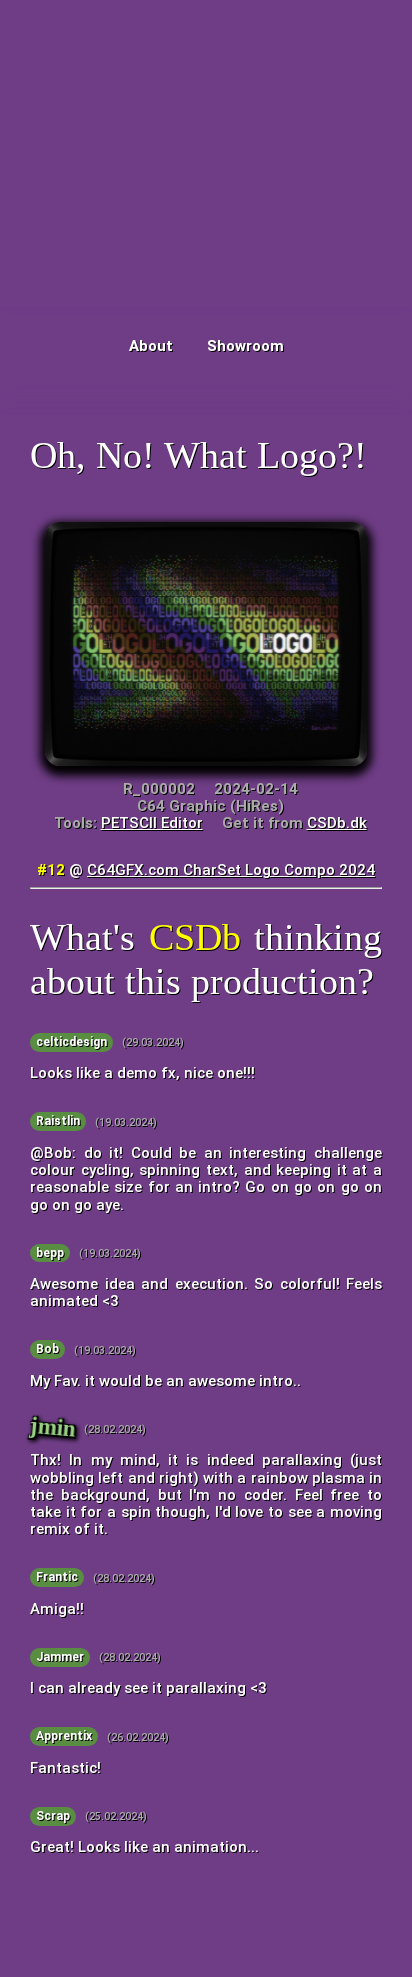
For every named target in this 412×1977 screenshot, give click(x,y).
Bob (47, 1350)
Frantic (57, 1578)
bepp (50, 1253)
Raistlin (58, 1122)
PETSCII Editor (152, 823)
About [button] (151, 346)
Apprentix (64, 1737)
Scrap (53, 1816)
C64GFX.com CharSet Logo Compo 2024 (231, 870)
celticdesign (71, 1042)
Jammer (60, 1657)
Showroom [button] (245, 346)
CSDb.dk (337, 823)
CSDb (195, 937)
